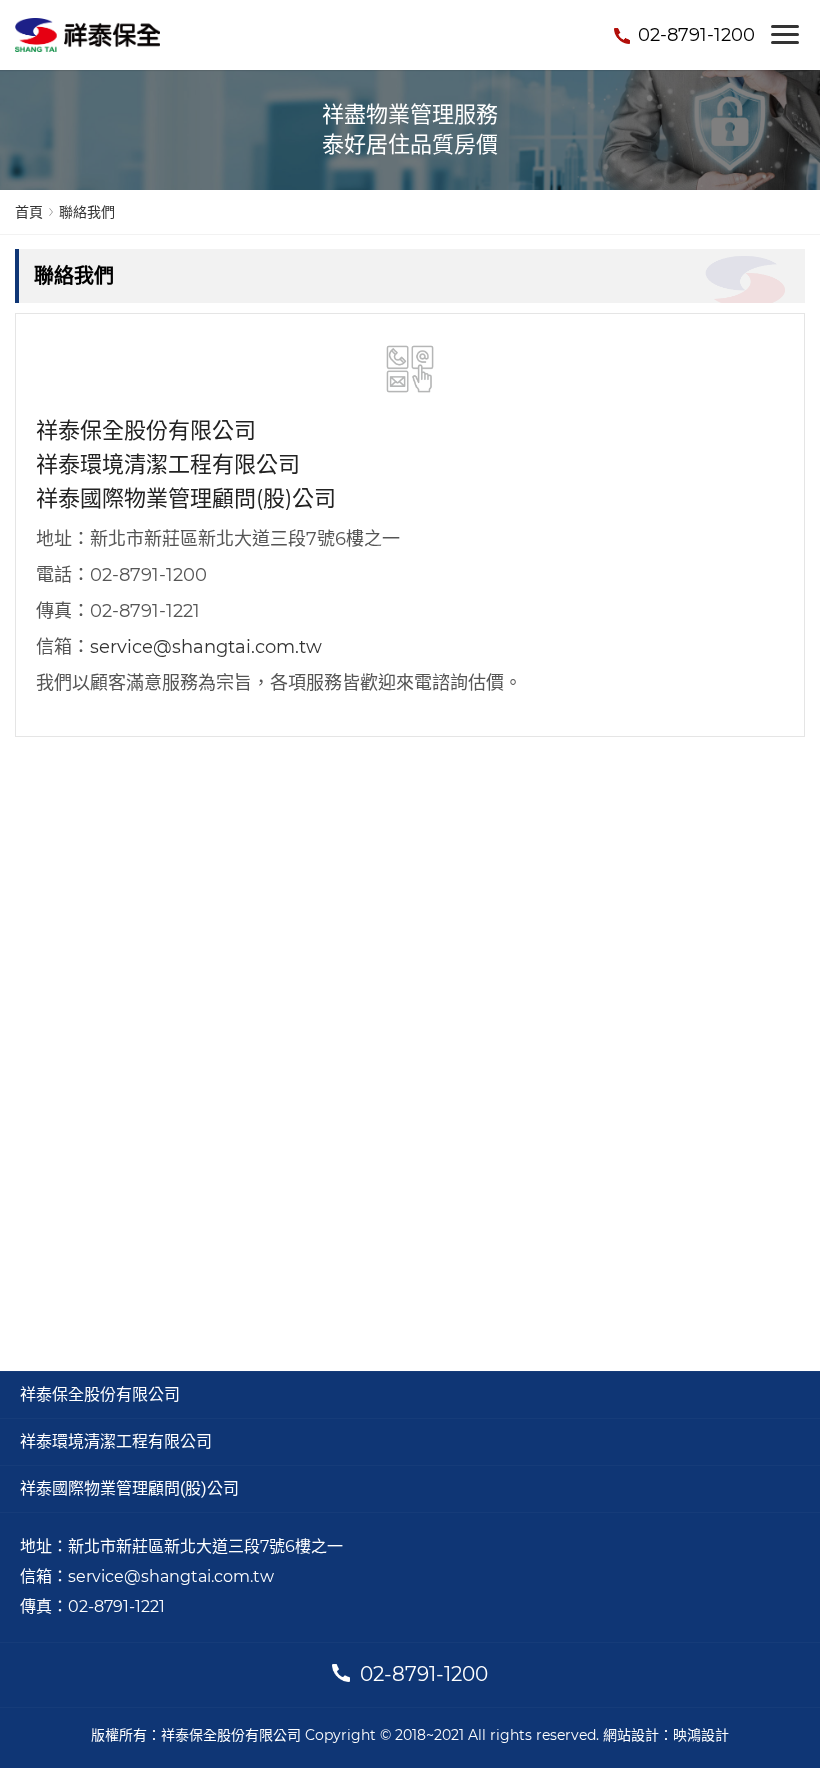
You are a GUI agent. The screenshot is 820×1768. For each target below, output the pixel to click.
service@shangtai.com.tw (206, 647)
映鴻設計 (701, 1735)
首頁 (29, 212)
